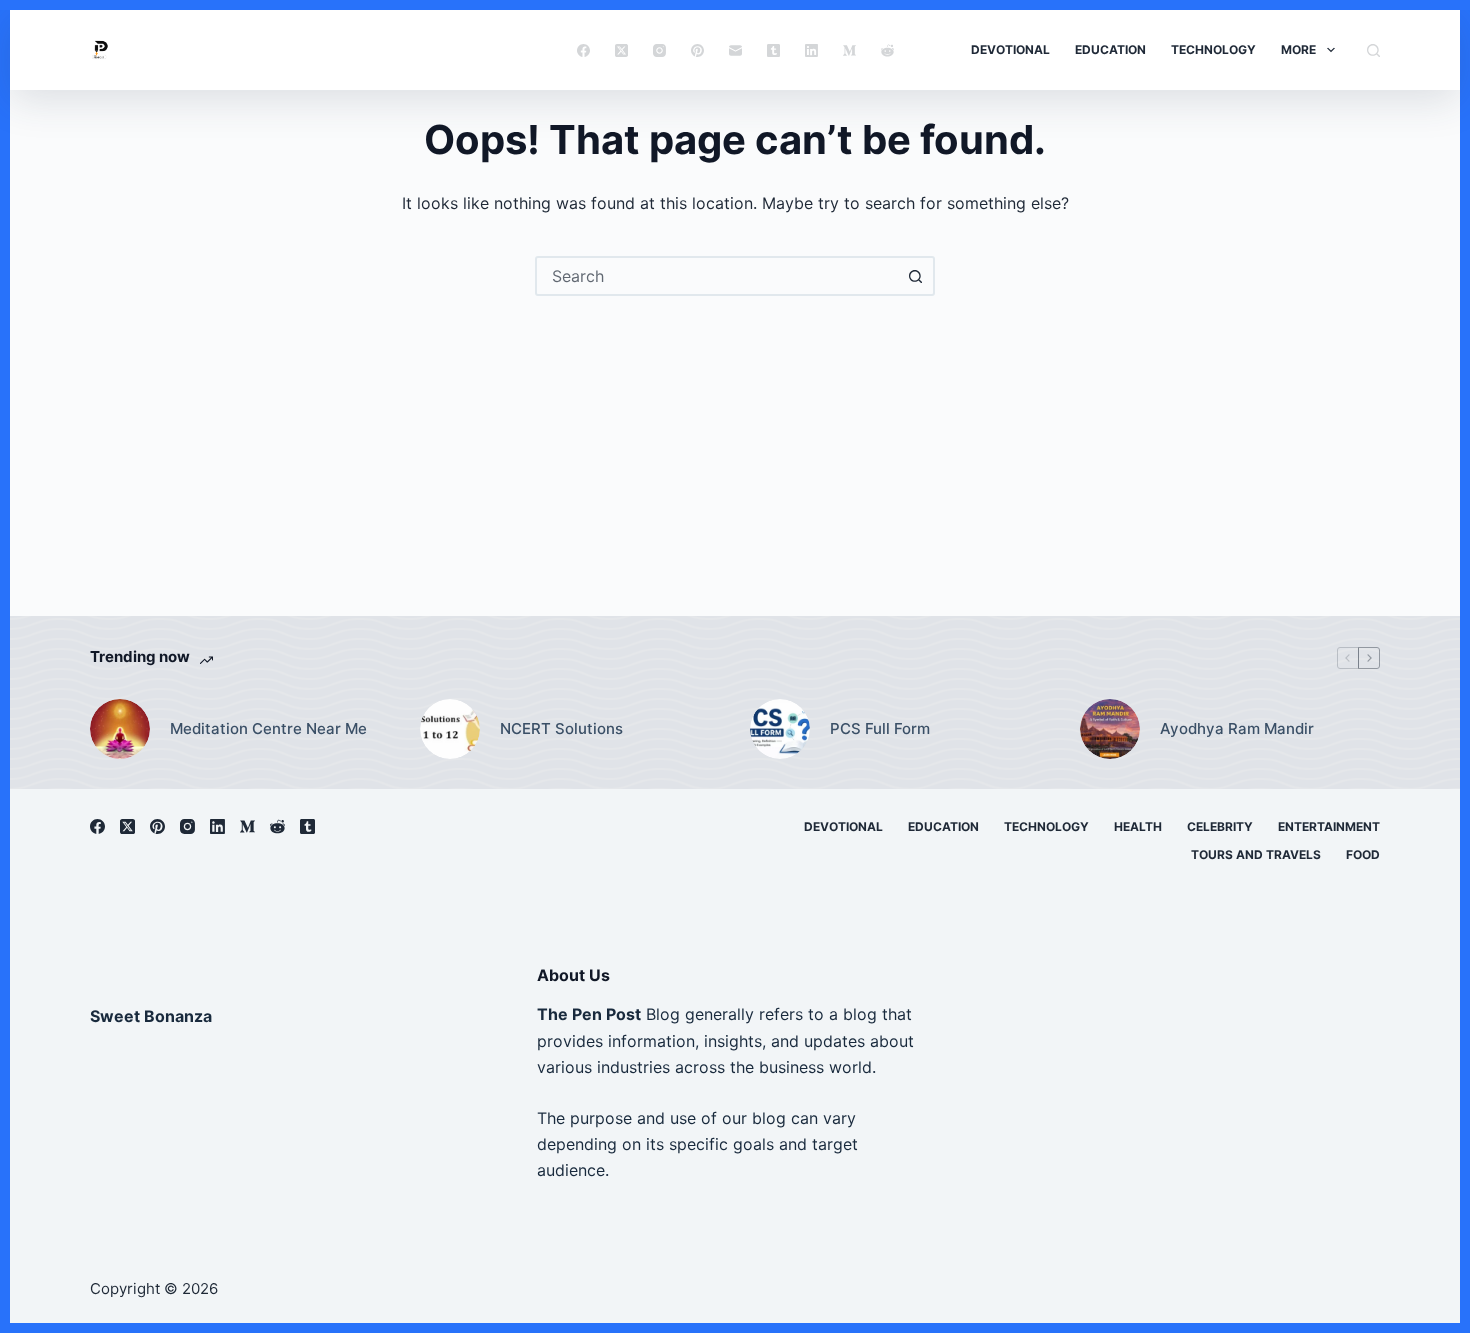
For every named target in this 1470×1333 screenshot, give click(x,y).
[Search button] (915, 276)
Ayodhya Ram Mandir (1237, 728)
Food (1363, 854)
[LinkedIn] (811, 50)
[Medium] (849, 50)
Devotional (1010, 49)
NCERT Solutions (561, 728)
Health (1138, 826)
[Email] (735, 50)
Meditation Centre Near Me (268, 728)
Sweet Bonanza (151, 1016)
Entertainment (1329, 826)
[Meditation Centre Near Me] (120, 729)
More (1298, 49)
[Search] (1373, 50)
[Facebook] (583, 50)
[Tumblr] (773, 50)
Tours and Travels (1256, 854)
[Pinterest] (697, 50)
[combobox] (717, 276)
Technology (1213, 49)
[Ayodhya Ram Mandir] (1110, 729)
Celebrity (1220, 826)
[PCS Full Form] (780, 729)
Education (1110, 49)
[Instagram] (659, 50)
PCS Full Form (880, 728)
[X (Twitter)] (621, 50)
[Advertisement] (735, 446)
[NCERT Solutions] (450, 729)
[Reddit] (887, 50)
